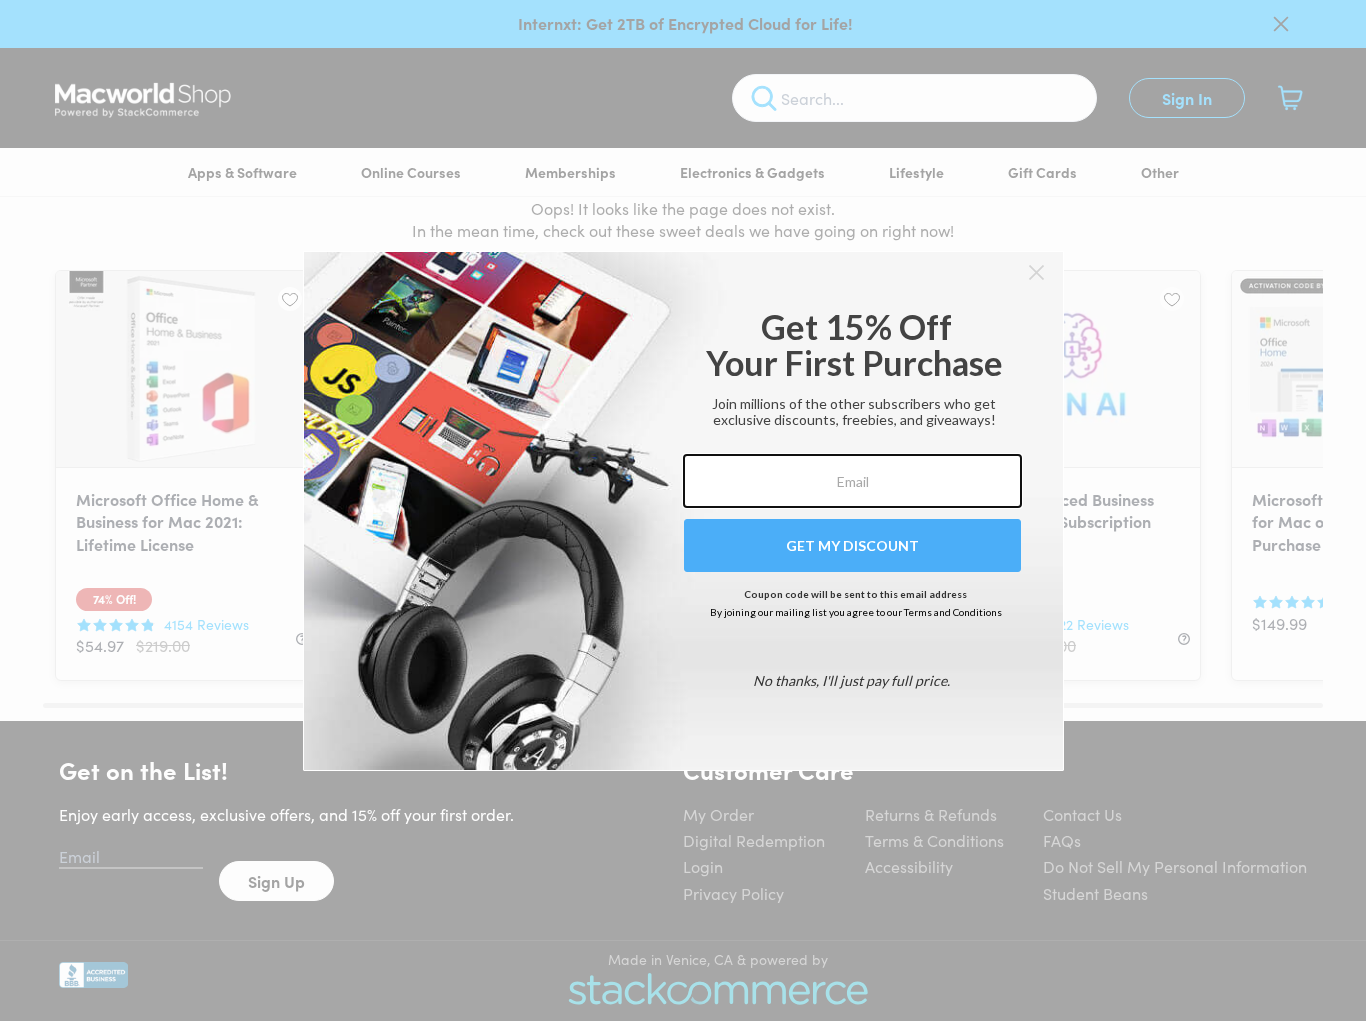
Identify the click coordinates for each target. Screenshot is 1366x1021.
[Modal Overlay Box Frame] (683, 511)
